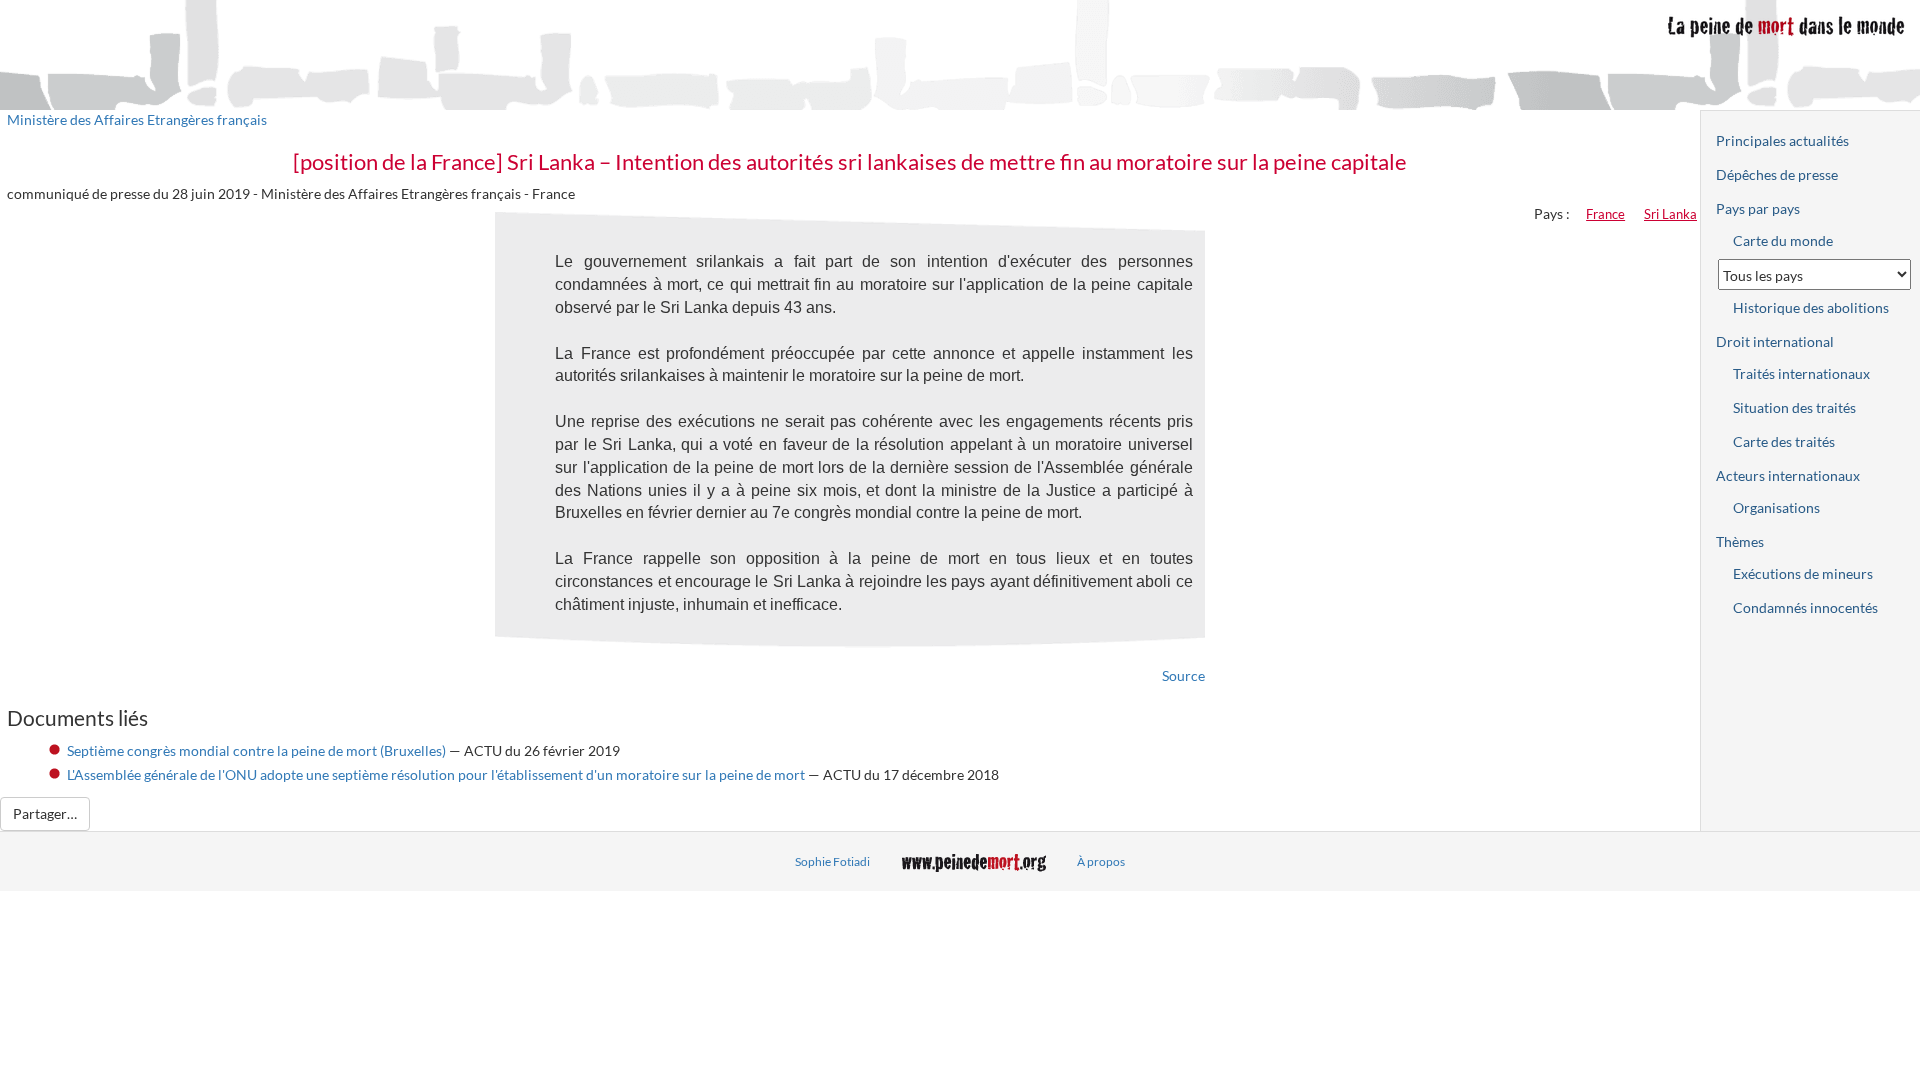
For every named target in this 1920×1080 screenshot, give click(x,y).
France (1605, 214)
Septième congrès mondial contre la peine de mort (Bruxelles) (256, 750)
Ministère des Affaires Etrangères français (137, 119)
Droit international (1775, 341)
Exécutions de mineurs (1803, 573)
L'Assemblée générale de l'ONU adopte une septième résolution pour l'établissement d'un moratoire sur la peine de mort (437, 774)
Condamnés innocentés (1805, 607)
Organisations (1776, 507)
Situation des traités (1794, 407)
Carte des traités (1784, 441)
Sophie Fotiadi (832, 861)
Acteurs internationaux (1788, 475)
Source (1183, 675)
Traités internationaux (1801, 373)
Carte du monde (1783, 240)
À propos (1101, 861)
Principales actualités (1782, 140)
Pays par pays (1758, 208)
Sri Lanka (1670, 214)
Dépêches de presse (1777, 174)
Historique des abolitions (1811, 307)
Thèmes (1740, 541)
